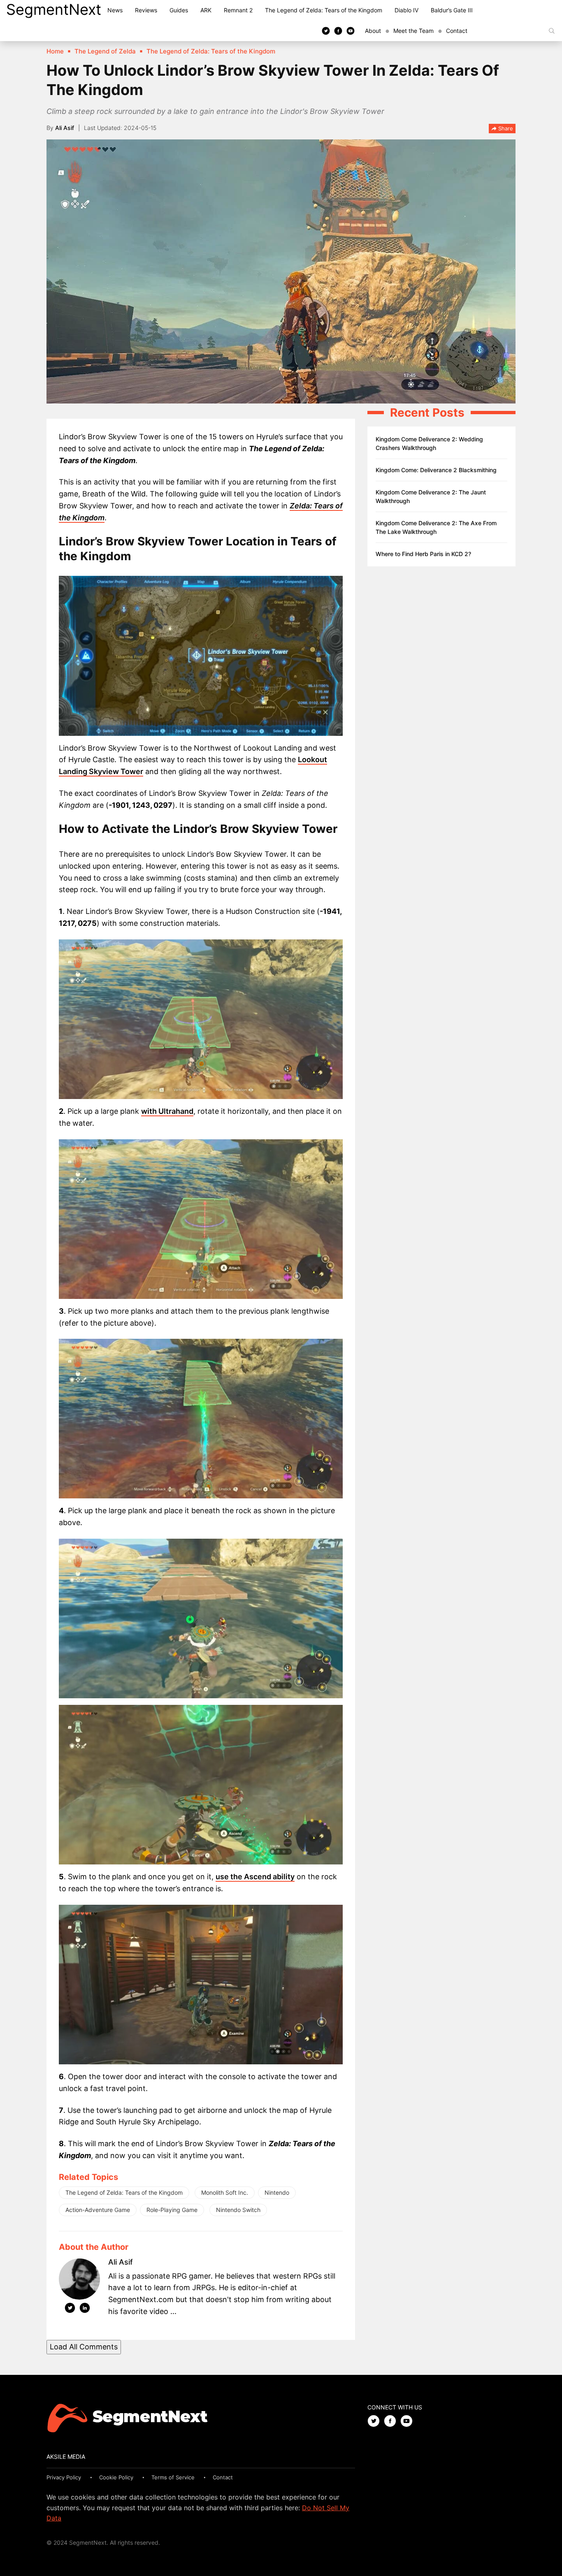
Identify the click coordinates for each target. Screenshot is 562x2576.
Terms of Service (173, 2477)
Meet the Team (413, 31)
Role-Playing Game (172, 2210)
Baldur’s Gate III (452, 10)
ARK (206, 10)
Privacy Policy (64, 2477)
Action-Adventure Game (98, 2210)
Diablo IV (406, 10)
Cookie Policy (116, 2477)
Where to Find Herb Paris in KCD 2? (423, 554)
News (115, 10)
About (373, 31)
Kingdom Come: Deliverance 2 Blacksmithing (436, 470)
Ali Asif (65, 128)
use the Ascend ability (255, 1877)
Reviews (146, 10)
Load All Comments (84, 2347)
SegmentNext (54, 9)
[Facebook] (338, 30)
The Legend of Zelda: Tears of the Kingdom (324, 10)
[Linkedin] (85, 2309)
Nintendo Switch (238, 2210)
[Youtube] (351, 30)
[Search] (552, 31)
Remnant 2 (238, 10)
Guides (179, 10)
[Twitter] (326, 30)
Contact (457, 31)
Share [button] (505, 128)
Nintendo (277, 2192)
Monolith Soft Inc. (225, 2192)
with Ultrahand (167, 1111)
